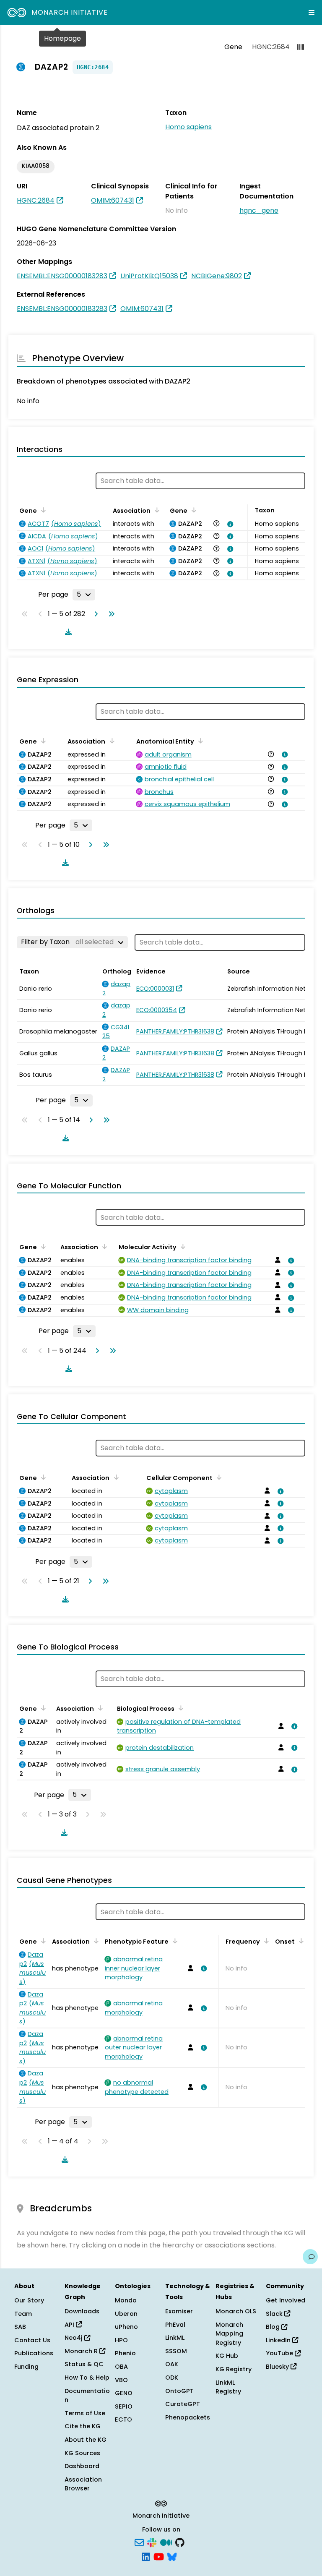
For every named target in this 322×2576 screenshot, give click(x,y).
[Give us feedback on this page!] (310, 2257)
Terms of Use (85, 2413)
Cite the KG (83, 2426)
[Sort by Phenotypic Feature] (174, 1941)
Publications (34, 2353)
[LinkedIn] (146, 2556)
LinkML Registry (228, 2387)
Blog (274, 2327)
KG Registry (234, 2369)
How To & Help (87, 2378)
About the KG (86, 2440)
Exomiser (179, 2311)
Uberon (126, 2314)
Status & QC (84, 2364)
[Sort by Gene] (42, 510)
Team (23, 2314)
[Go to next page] (94, 614)
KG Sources (82, 2453)
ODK (172, 2378)
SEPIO (124, 2406)
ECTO (123, 2419)
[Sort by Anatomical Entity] (199, 741)
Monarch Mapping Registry (229, 2334)
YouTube (280, 2353)
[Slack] (152, 2542)
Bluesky (278, 2367)
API (70, 2325)
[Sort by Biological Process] (179, 1708)
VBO (121, 2380)
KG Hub (227, 2356)
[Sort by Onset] (300, 1941)
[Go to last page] (110, 614)
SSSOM (176, 2351)
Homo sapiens (188, 127)
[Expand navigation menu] (312, 13)
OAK (172, 2364)
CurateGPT (183, 2404)
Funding (26, 2367)
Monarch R (82, 2351)
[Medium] (166, 2542)
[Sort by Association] (156, 510)
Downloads (82, 2311)
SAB (20, 2327)
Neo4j (74, 2338)
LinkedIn (279, 2340)
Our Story (29, 2300)
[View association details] (229, 524)
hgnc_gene (259, 210)
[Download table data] (67, 632)
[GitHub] (180, 2542)
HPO (121, 2340)
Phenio (125, 2353)
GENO (124, 2393)
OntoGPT (179, 2391)
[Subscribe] (139, 2542)
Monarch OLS (236, 2311)
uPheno (126, 2327)
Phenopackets (188, 2417)
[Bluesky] (172, 2556)
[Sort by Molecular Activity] (182, 1246)
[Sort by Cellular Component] (218, 1477)
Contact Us (32, 2340)
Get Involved (286, 2300)
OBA (121, 2367)
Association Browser (83, 2484)
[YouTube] (159, 2556)
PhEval (175, 2325)
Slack (275, 2314)
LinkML (175, 2338)
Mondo (126, 2300)
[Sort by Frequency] (265, 1941)
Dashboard (82, 2466)
